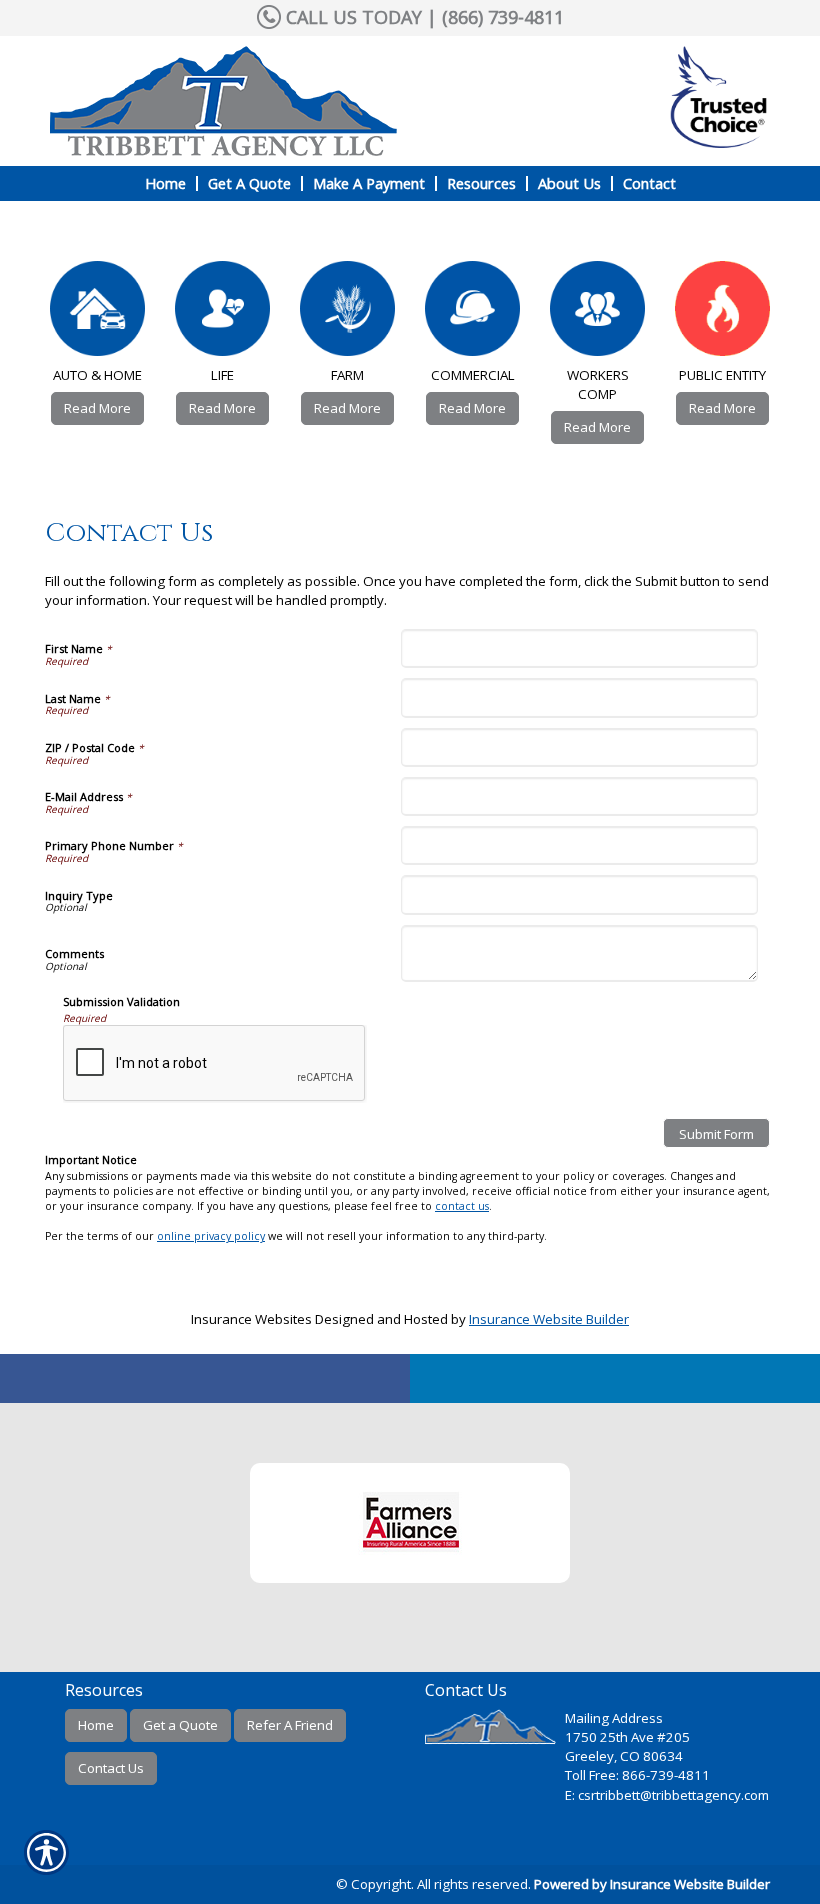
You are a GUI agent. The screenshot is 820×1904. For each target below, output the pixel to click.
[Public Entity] (722, 313)
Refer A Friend (290, 1725)
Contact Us (111, 1768)
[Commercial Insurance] (472, 313)
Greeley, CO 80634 (624, 1756)
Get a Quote (180, 1725)
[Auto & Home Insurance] (97, 313)
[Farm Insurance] (347, 313)
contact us (462, 1206)
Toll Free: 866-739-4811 (637, 1775)
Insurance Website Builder (549, 1319)
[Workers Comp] (597, 313)
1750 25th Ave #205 (627, 1737)
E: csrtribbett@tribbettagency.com (667, 1795)
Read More (97, 408)
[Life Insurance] (222, 313)
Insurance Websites (251, 1319)
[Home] (254, 101)
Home (96, 1725)
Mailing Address (614, 1718)
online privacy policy (211, 1236)
